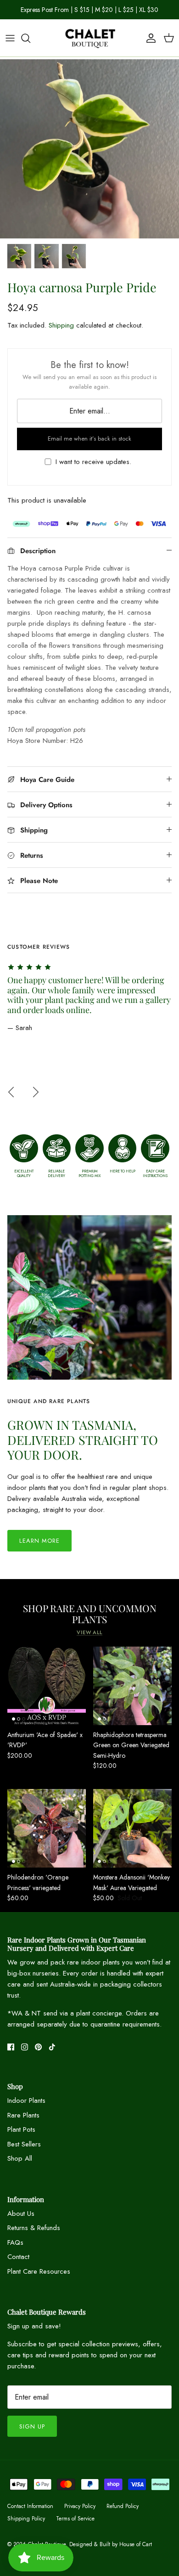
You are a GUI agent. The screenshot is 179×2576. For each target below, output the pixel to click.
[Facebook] (11, 2047)
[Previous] (11, 1092)
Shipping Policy (26, 2519)
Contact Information (30, 2506)
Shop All (20, 2158)
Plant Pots (21, 2129)
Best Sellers (24, 2144)
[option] (89, 149)
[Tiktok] (52, 2047)
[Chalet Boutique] (89, 38)
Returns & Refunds (34, 2228)
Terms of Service (75, 2519)
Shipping (61, 325)
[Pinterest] (38, 2047)
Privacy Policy (80, 2506)
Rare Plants (23, 2115)
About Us (21, 2214)
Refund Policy (123, 2506)
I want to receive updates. (93, 462)
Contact (18, 2257)
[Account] (149, 38)
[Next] (36, 1092)
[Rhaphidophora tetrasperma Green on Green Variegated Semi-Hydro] (132, 1686)
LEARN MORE (39, 1541)
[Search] (30, 38)
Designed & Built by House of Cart (111, 2544)
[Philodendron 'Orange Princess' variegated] (47, 1828)
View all (89, 1632)
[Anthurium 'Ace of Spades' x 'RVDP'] (47, 1686)
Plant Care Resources (39, 2271)
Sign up (32, 2426)
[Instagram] (25, 2047)
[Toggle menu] (10, 38)
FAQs (15, 2242)
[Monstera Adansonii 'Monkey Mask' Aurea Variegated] (132, 1828)
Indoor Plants (26, 2100)
